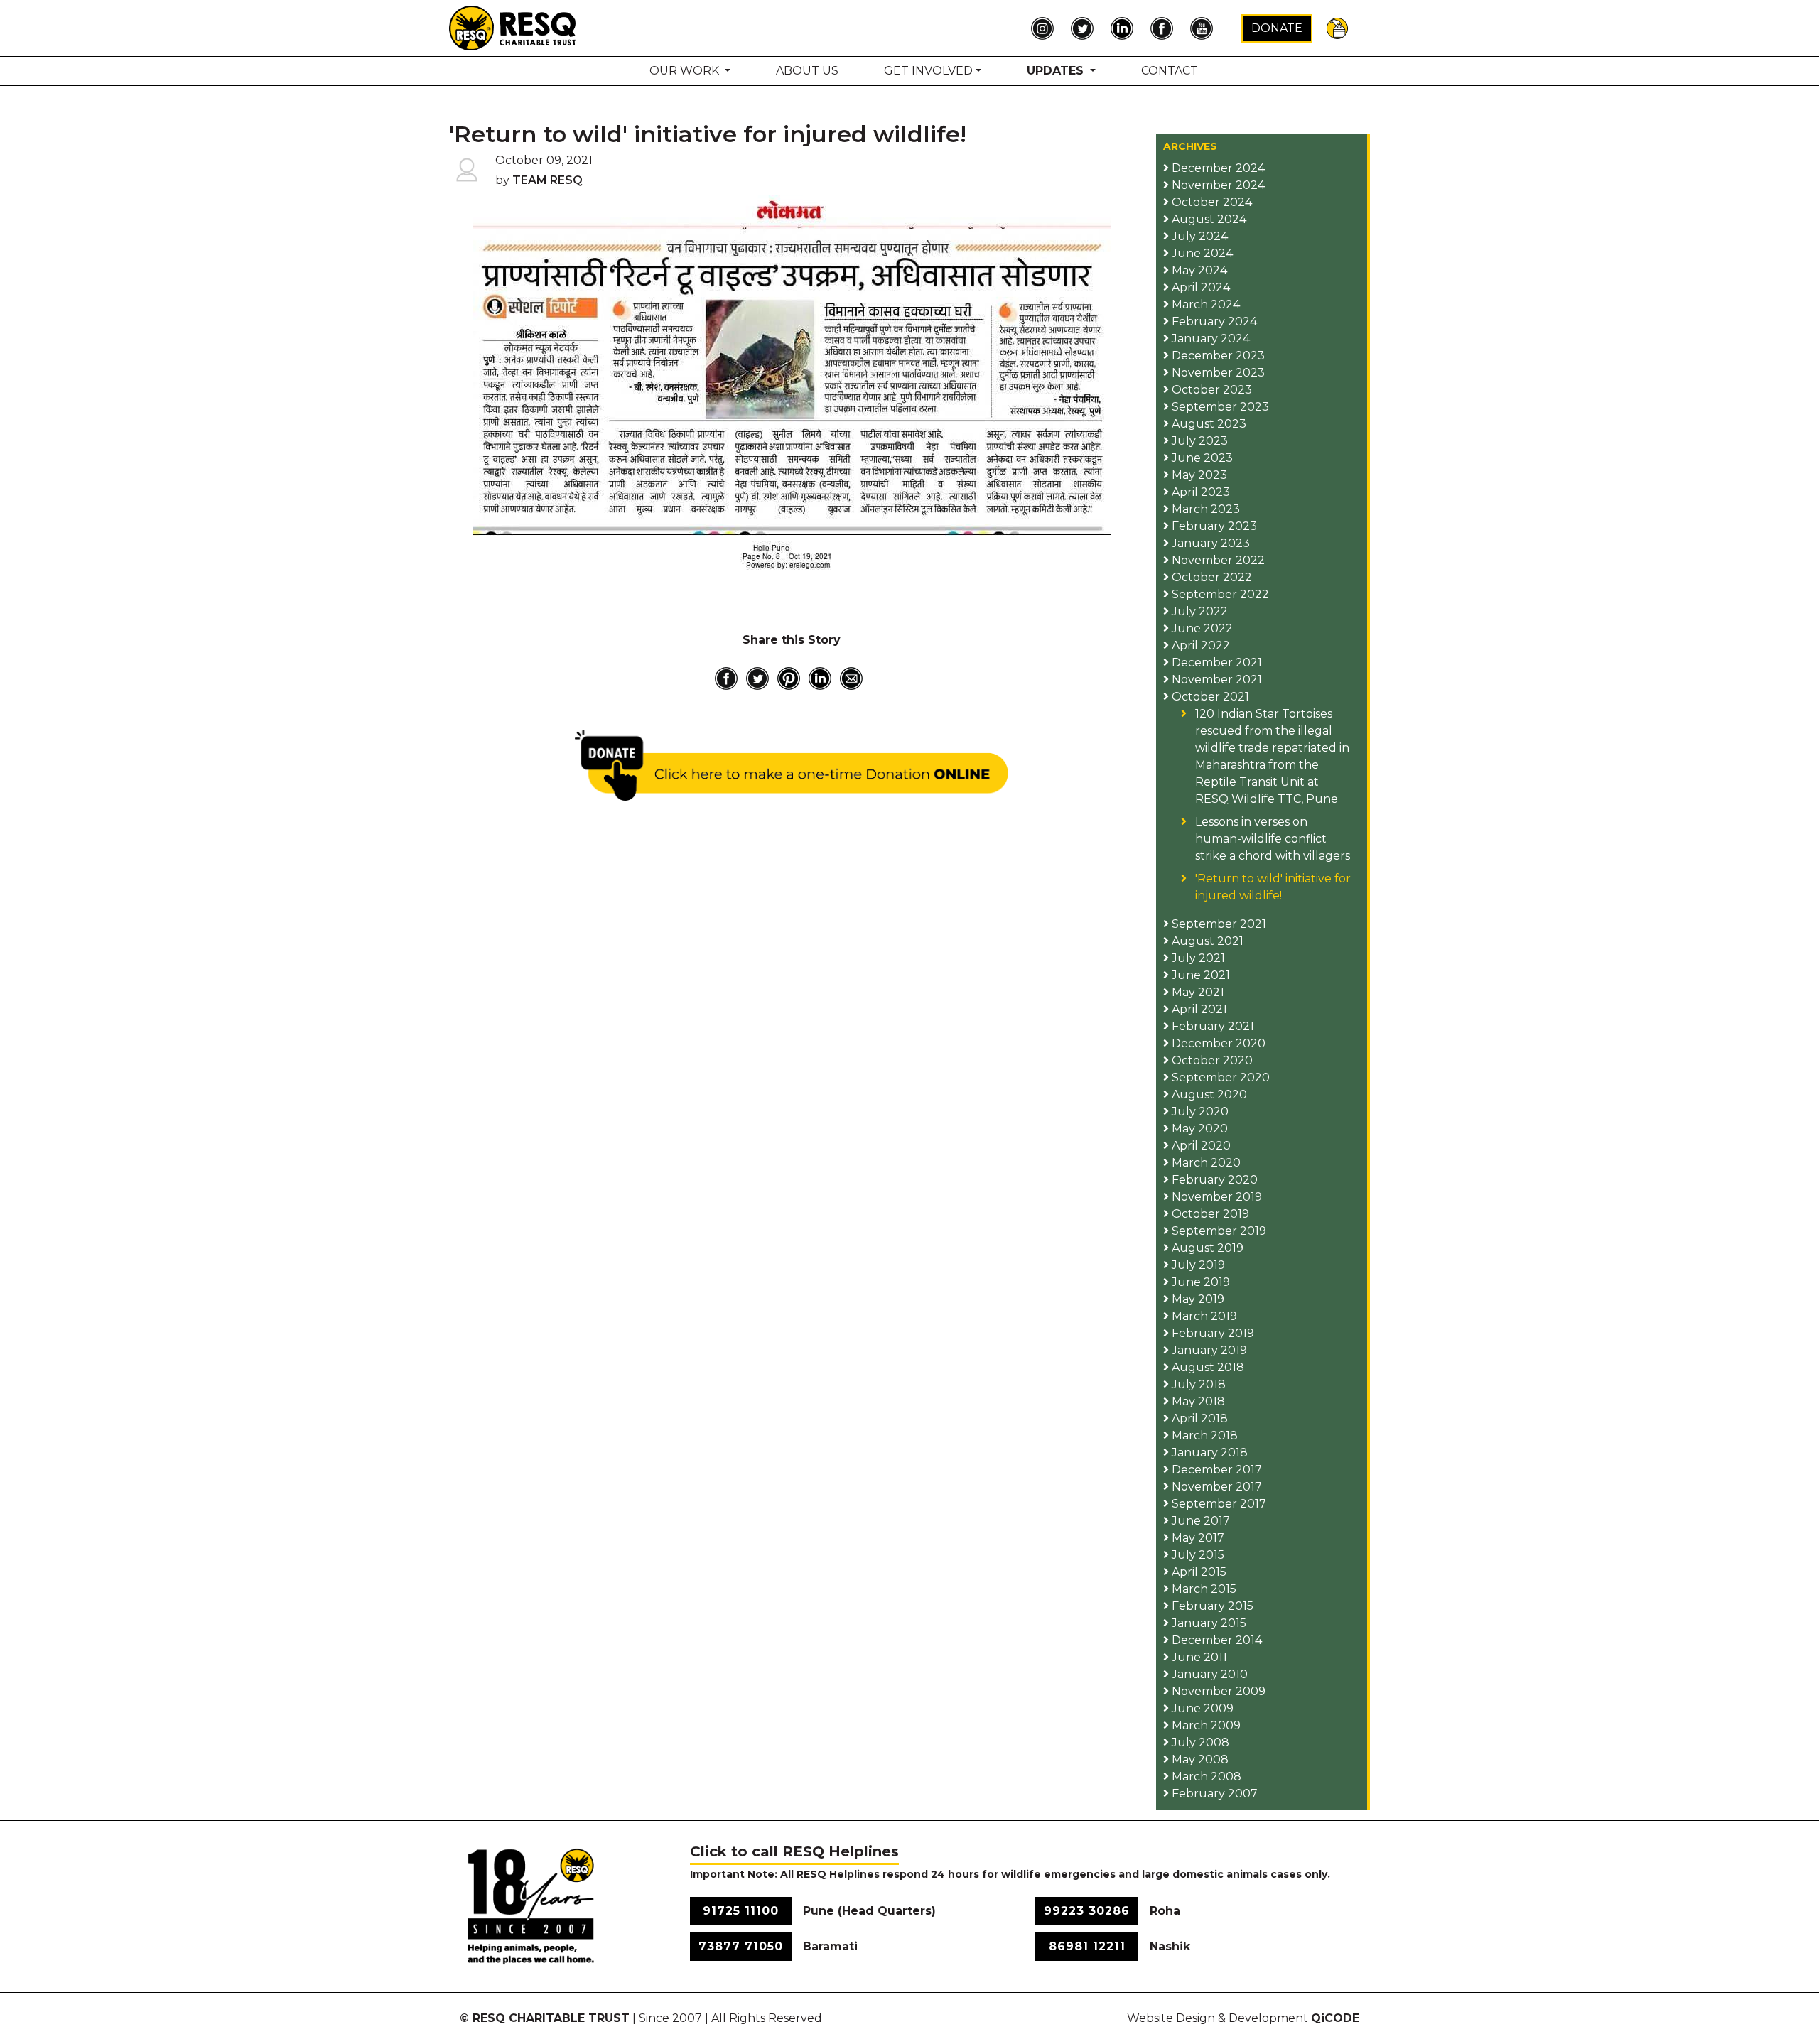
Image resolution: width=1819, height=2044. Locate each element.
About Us (807, 71)
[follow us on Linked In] (1126, 28)
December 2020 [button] (1217, 1043)
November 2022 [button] (1217, 560)
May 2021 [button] (1197, 992)
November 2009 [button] (1217, 1691)
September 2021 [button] (1218, 924)
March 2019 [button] (1203, 1316)
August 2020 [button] (1208, 1094)
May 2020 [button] (1198, 1129)
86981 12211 (1087, 1946)
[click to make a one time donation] (792, 765)
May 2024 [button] (1198, 270)
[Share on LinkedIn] (820, 678)
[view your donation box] (1337, 27)
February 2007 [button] (1213, 1794)
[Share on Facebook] (726, 678)
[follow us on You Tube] (1205, 28)
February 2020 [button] (1213, 1180)
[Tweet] (757, 678)
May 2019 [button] (1197, 1299)
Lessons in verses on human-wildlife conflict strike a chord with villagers (1273, 839)
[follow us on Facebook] (1165, 28)
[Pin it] (789, 678)
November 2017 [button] (1215, 1487)
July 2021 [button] (1197, 958)
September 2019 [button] (1218, 1231)
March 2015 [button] (1203, 1589)
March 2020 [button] (1205, 1163)
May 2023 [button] (1198, 475)
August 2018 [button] (1207, 1367)
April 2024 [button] (1199, 287)
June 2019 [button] (1199, 1282)
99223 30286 (1087, 1911)
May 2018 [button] (1197, 1401)
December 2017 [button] (1215, 1470)
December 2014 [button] (1215, 1640)
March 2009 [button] (1205, 1725)
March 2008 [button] (1205, 1777)
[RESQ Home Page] (513, 27)
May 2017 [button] (1197, 1538)
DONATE (1277, 28)
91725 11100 (741, 1911)
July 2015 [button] (1197, 1555)
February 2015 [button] (1211, 1606)
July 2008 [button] (1199, 1742)
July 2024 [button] (1198, 236)
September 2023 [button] (1219, 407)
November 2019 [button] (1215, 1197)
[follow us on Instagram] (1046, 28)
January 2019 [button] (1208, 1350)
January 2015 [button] (1208, 1623)
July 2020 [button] (1199, 1112)
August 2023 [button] (1208, 424)
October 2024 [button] (1210, 202)
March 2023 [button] (1204, 509)
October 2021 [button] (1209, 697)
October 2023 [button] (1210, 390)
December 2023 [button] (1217, 356)
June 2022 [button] (1201, 628)
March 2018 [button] (1203, 1435)
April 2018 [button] (1198, 1418)
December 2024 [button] (1217, 168)
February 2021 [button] (1211, 1026)
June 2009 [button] (1201, 1708)
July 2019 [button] (1197, 1265)
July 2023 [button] (1198, 441)
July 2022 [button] (1198, 611)
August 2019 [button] (1206, 1248)
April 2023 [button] (1199, 492)
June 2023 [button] (1201, 458)
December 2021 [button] (1215, 663)
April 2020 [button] (1200, 1146)
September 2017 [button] (1218, 1504)
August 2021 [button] (1206, 941)
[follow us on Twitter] (1086, 28)
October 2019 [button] (1209, 1214)
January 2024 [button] (1209, 339)
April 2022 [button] (1199, 645)
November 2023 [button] (1217, 373)
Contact (1170, 71)
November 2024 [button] (1217, 185)
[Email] (851, 678)
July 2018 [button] (1197, 1384)
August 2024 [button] (1208, 219)
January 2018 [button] (1208, 1453)
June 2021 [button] (1199, 975)
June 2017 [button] (1199, 1521)
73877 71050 (741, 1946)
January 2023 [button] (1209, 543)
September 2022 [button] (1219, 594)
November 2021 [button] (1215, 680)
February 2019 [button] (1211, 1333)
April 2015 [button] (1198, 1572)
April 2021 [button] (1198, 1009)
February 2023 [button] (1213, 526)
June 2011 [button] (1198, 1657)
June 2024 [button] (1201, 253)
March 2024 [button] (1204, 304)
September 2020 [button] (1219, 1077)
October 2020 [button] (1211, 1060)
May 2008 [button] (1199, 1759)
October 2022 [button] (1210, 577)
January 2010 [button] (1208, 1674)
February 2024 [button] (1213, 321)
